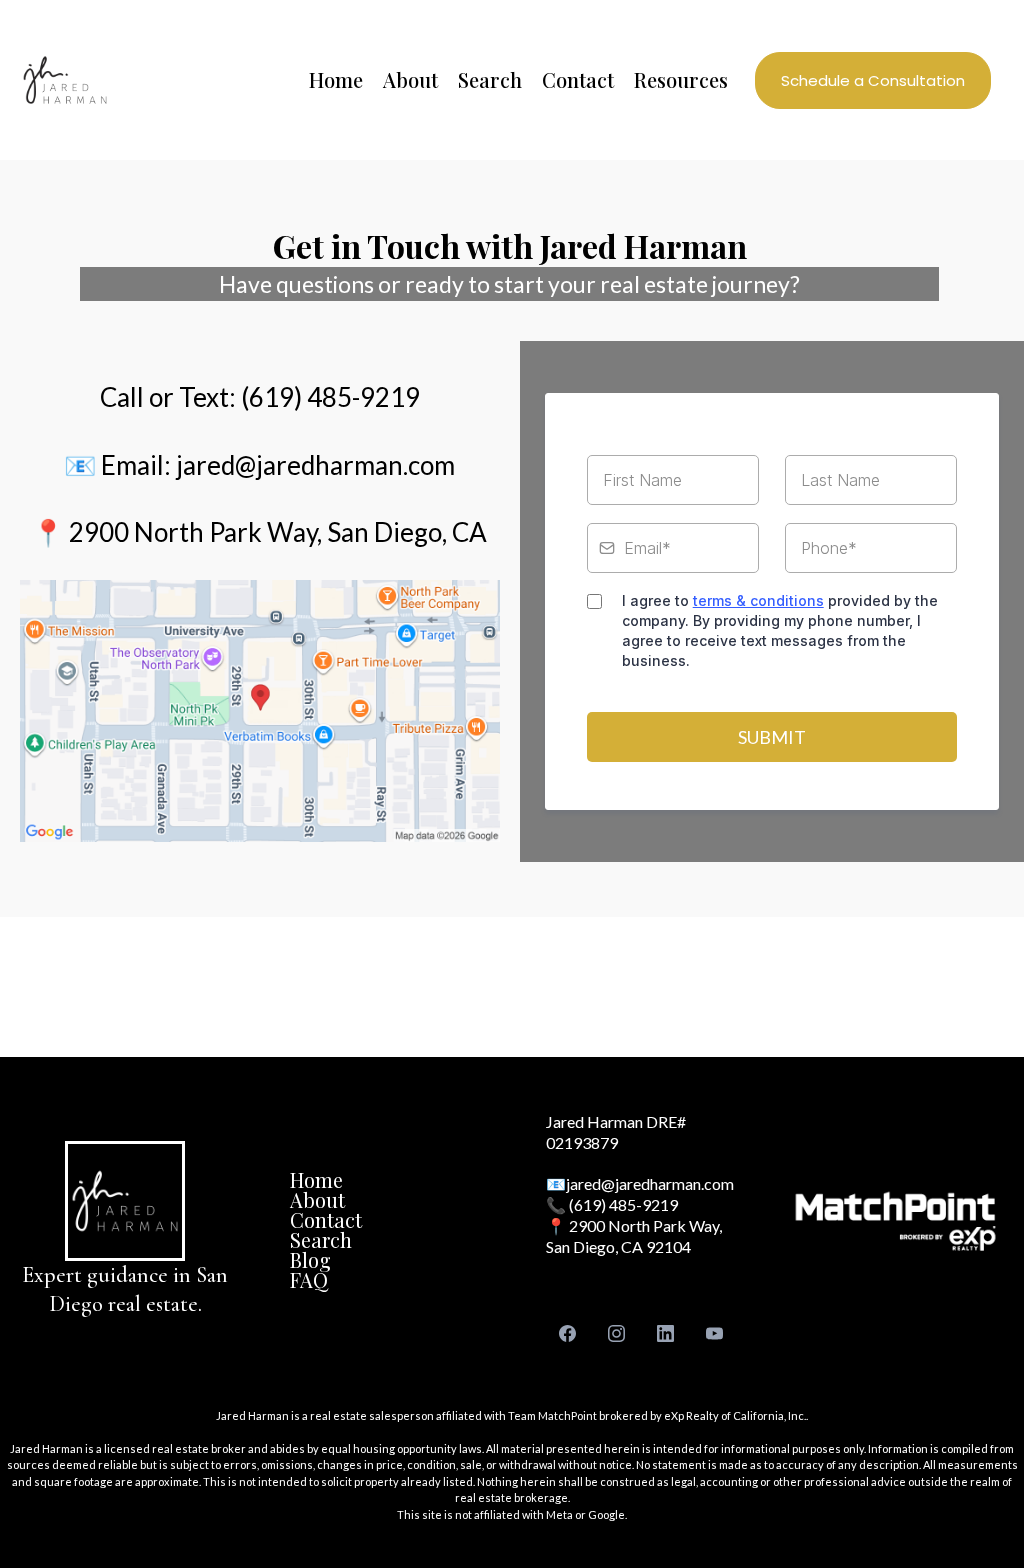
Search (321, 1239)
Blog (310, 1259)
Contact (326, 1219)
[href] (260, 711)
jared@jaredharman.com (315, 465)
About (317, 1199)
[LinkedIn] (665, 1333)
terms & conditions (758, 600)
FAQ (309, 1279)
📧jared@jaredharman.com (640, 1183)
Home (316, 1179)
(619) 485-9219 (623, 1204)
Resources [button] (681, 79)
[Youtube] (714, 1333)
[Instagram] (616, 1333)
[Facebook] (567, 1333)
